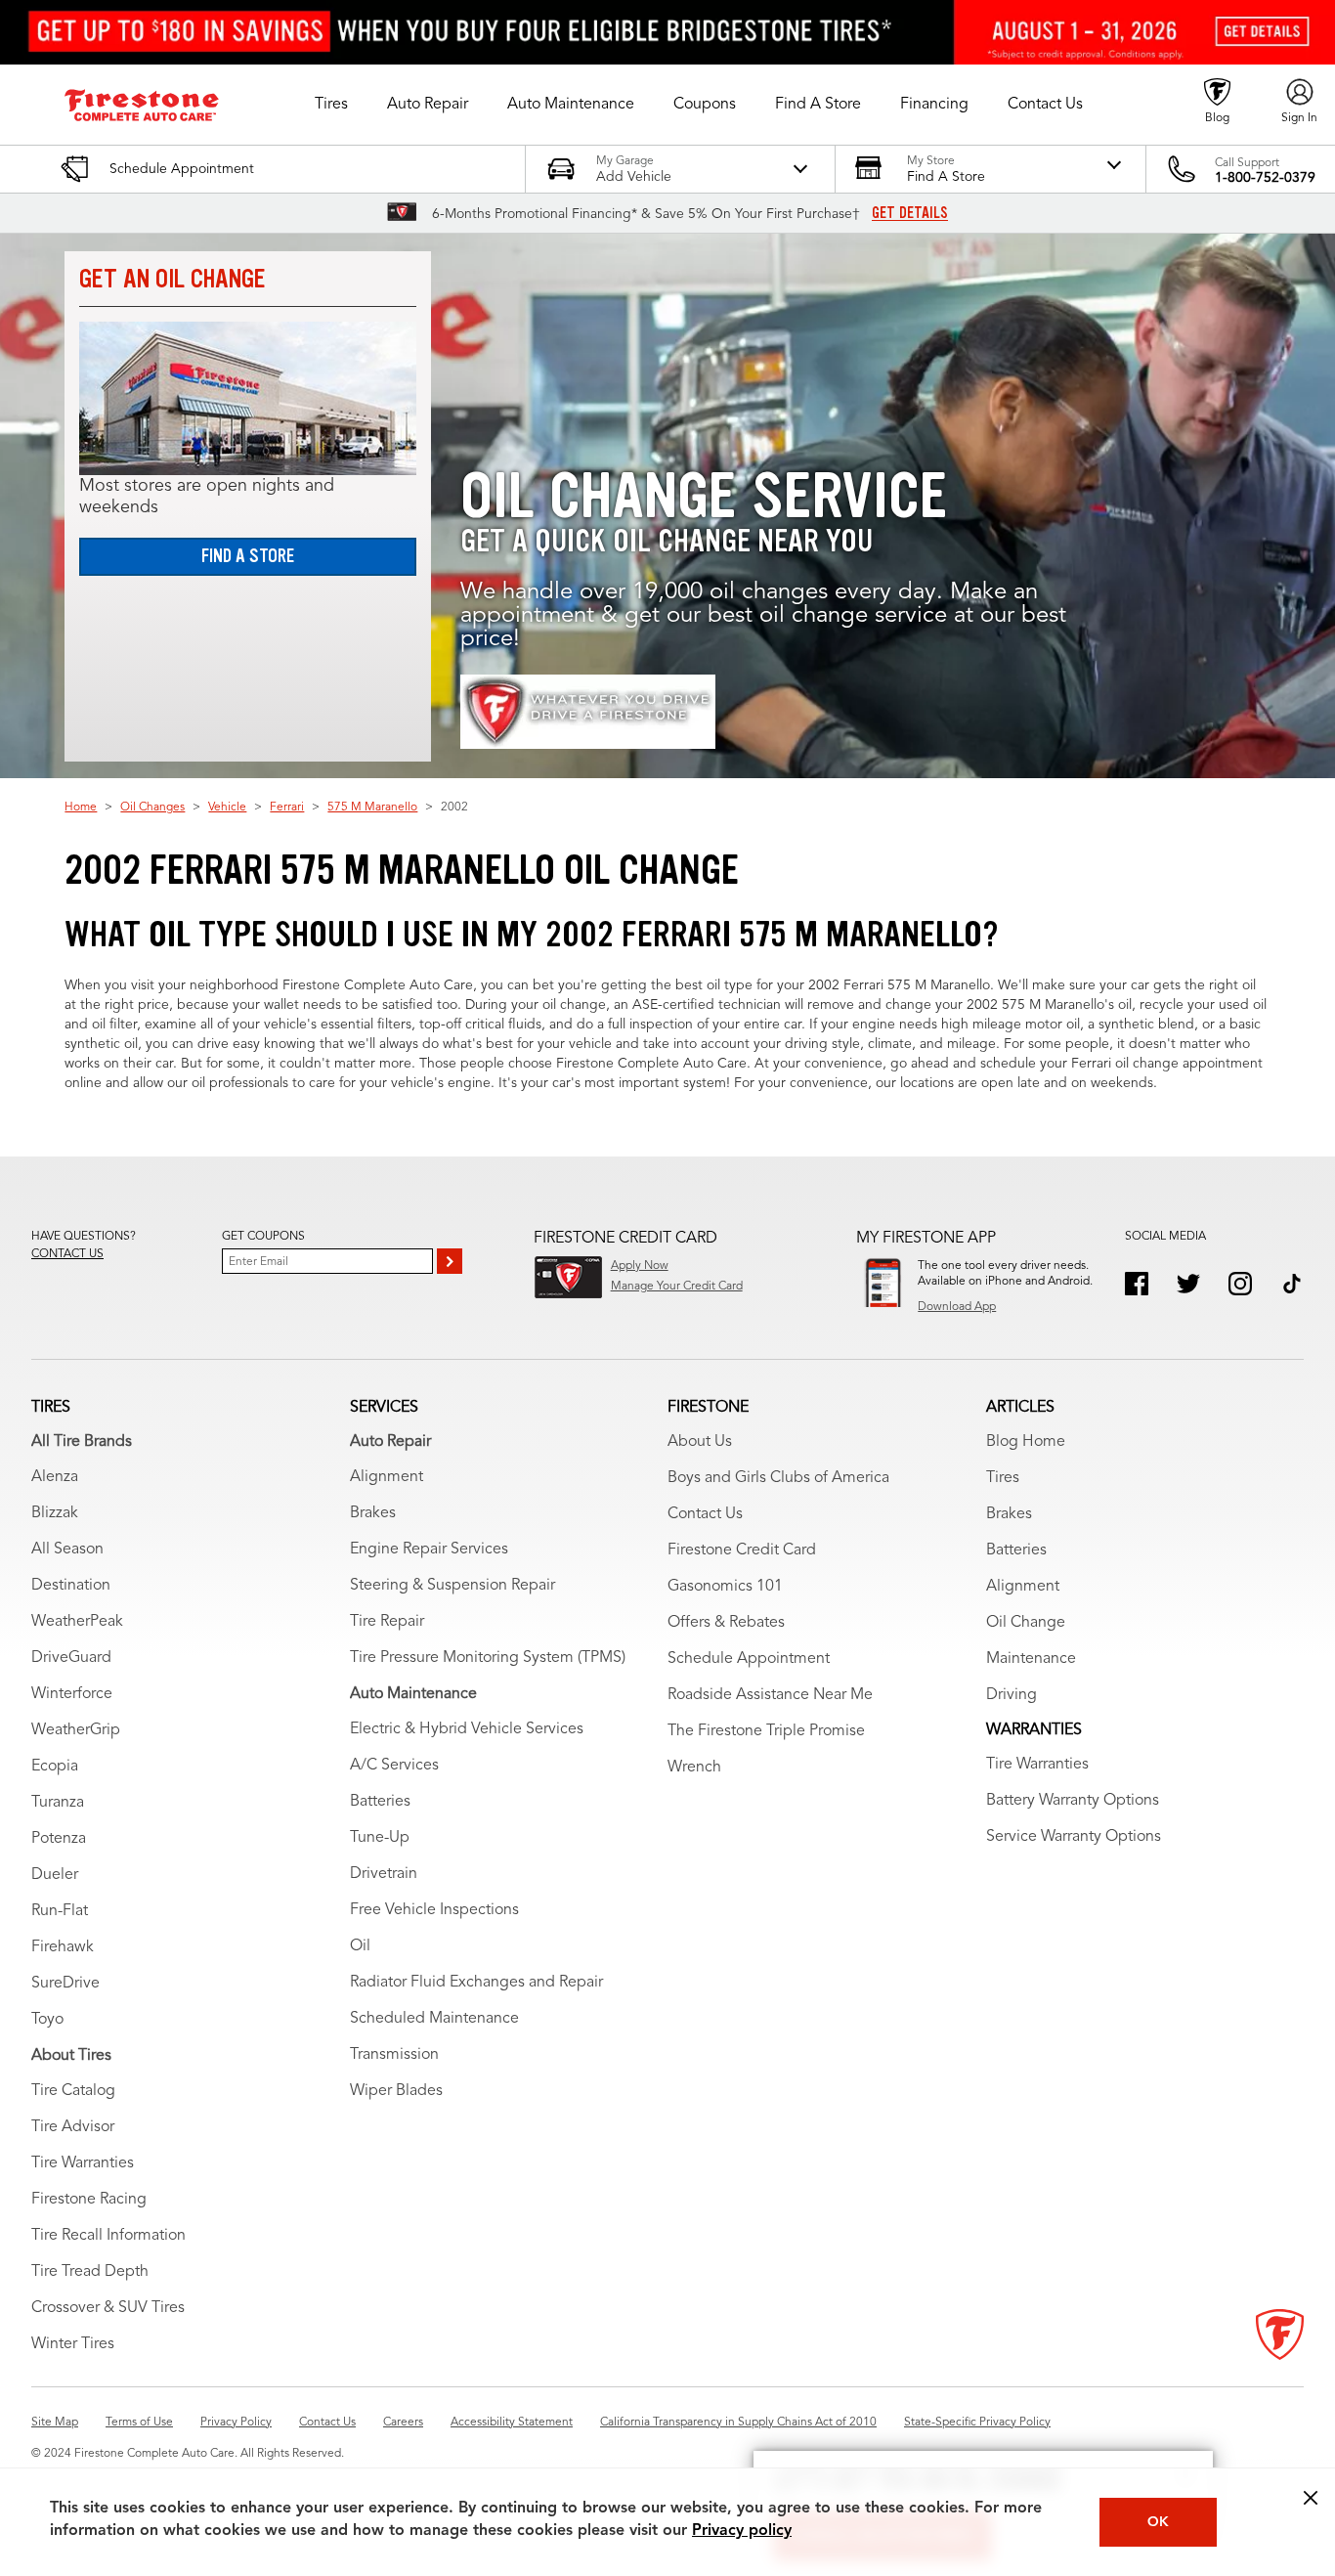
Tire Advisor (73, 2127)
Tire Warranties (83, 2163)
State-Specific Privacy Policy (977, 2423)
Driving (1012, 1695)
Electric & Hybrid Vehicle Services (467, 1729)
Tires (1003, 1478)
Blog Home (1026, 1442)
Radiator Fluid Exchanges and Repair (476, 1983)
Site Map (55, 2423)
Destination (71, 1586)
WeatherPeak (77, 1622)
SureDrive (65, 1984)
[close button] (1311, 2498)
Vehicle (227, 808)
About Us (700, 1442)
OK (1158, 2522)
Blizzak (55, 1513)
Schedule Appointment (749, 1659)
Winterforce (72, 1694)
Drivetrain (384, 1874)
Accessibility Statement (512, 2423)
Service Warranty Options (1074, 1837)
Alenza (55, 1477)
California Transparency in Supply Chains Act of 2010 (738, 2423)
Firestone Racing (89, 2200)
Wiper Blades (396, 2091)
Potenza (59, 1839)
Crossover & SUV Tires (108, 2308)
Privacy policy (742, 2531)
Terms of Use (139, 2423)
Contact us (67, 1254)
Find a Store (248, 556)
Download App (957, 1307)
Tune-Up (380, 1838)
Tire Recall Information (108, 2236)
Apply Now (640, 1266)
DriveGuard (71, 1658)
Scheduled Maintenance (434, 2019)
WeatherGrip (76, 1730)
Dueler (55, 1875)
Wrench (694, 1768)
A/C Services (394, 1766)
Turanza (58, 1803)
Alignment (387, 1477)
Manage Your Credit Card (677, 1287)
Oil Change (1026, 1623)
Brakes (373, 1513)
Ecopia (55, 1767)
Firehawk (63, 1947)
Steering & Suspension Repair (452, 1586)
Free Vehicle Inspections (434, 1910)
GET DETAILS (910, 213)
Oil (360, 1946)
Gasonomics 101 (725, 1587)
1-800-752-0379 (1265, 178)
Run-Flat (60, 1911)
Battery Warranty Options (1073, 1801)
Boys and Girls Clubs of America (778, 1478)
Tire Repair (387, 1622)
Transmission (394, 2055)
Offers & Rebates (726, 1623)
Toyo (47, 2020)
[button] (331, 105)
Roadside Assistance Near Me (770, 1695)
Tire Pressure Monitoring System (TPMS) (488, 1658)
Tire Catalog (73, 2091)
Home (81, 808)
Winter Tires (73, 2344)
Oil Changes (152, 808)
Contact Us (705, 1514)
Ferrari (287, 808)
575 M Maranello (372, 808)
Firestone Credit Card (742, 1550)
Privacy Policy (236, 2423)
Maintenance (1031, 1659)
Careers (403, 2423)
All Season (67, 1550)
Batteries (380, 1802)
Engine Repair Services (429, 1550)
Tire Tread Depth (90, 2272)
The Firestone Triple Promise (766, 1731)
